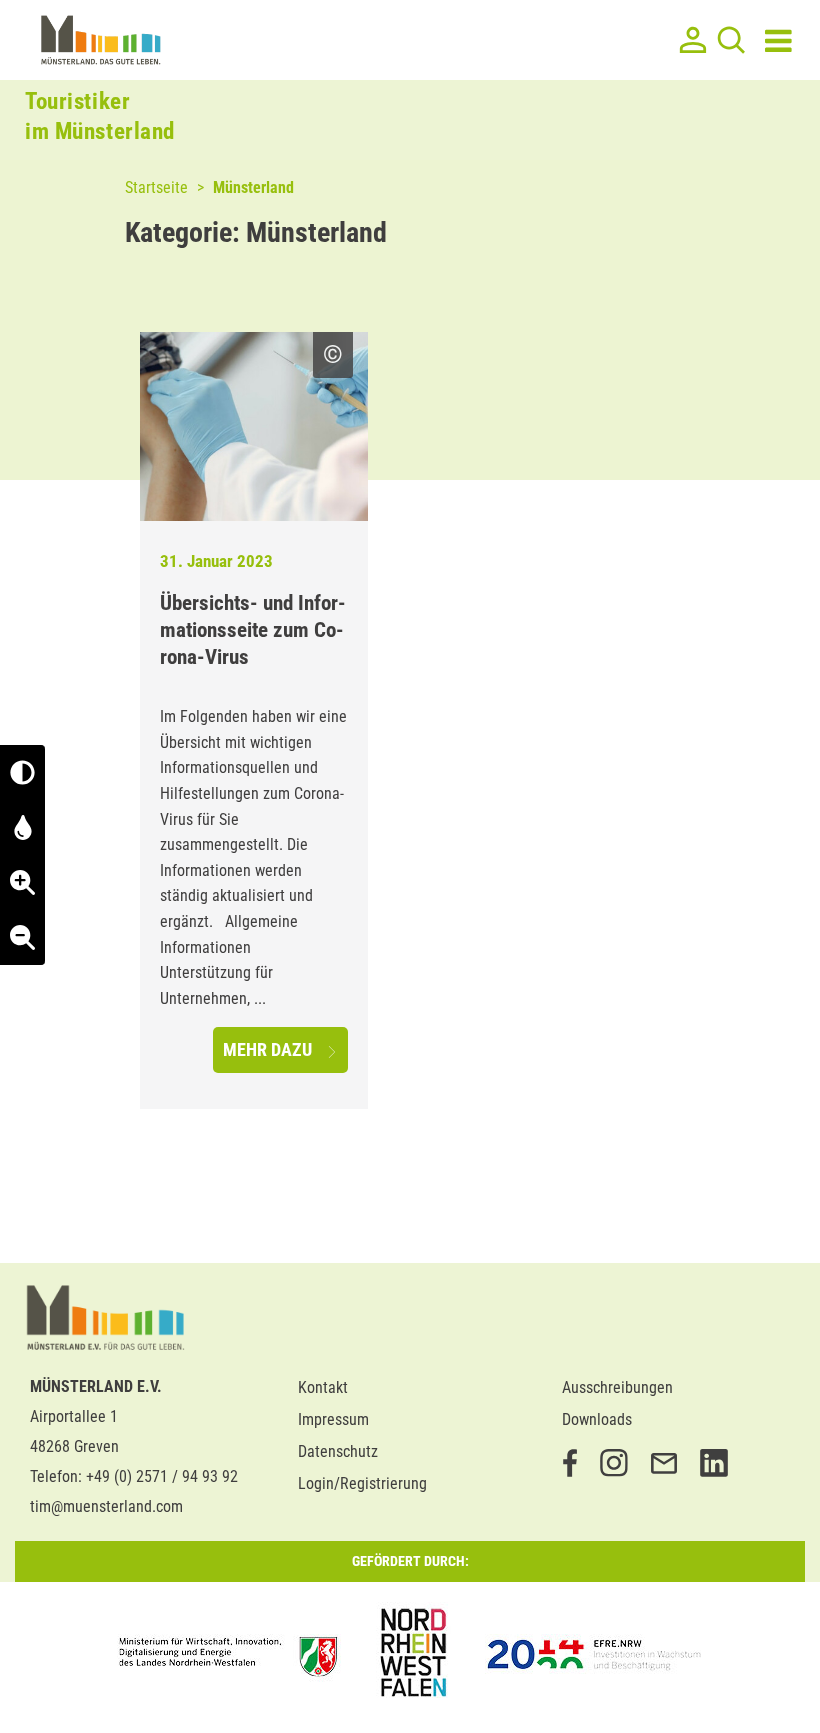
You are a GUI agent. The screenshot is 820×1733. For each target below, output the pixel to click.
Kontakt (323, 1387)
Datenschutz (338, 1451)
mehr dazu (269, 1049)
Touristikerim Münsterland (100, 116)
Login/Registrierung (362, 1483)
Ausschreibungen (617, 1387)
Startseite (156, 187)
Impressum (333, 1419)
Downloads (597, 1419)
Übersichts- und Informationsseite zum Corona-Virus (253, 630)
